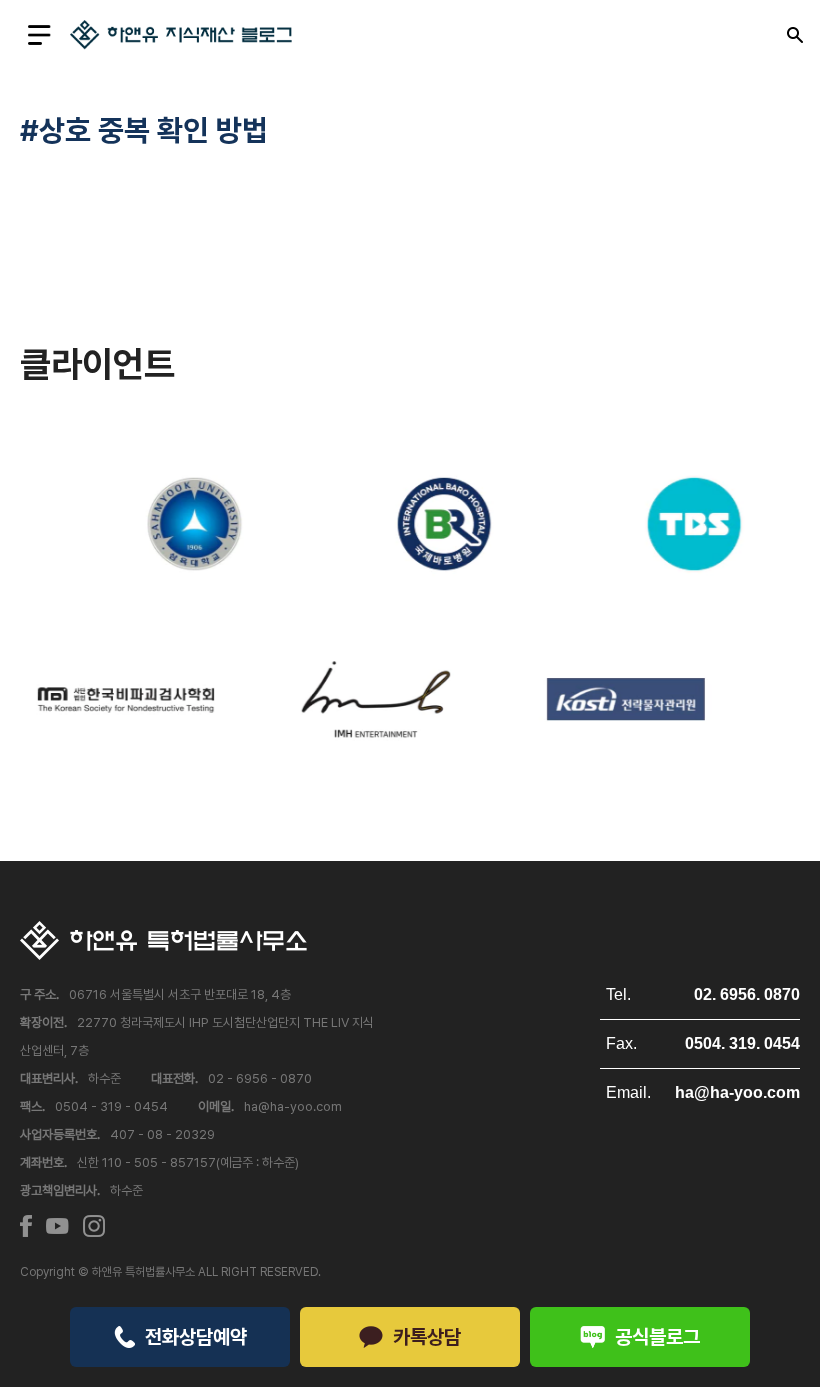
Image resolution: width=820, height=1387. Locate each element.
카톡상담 (427, 1337)
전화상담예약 (196, 1337)
